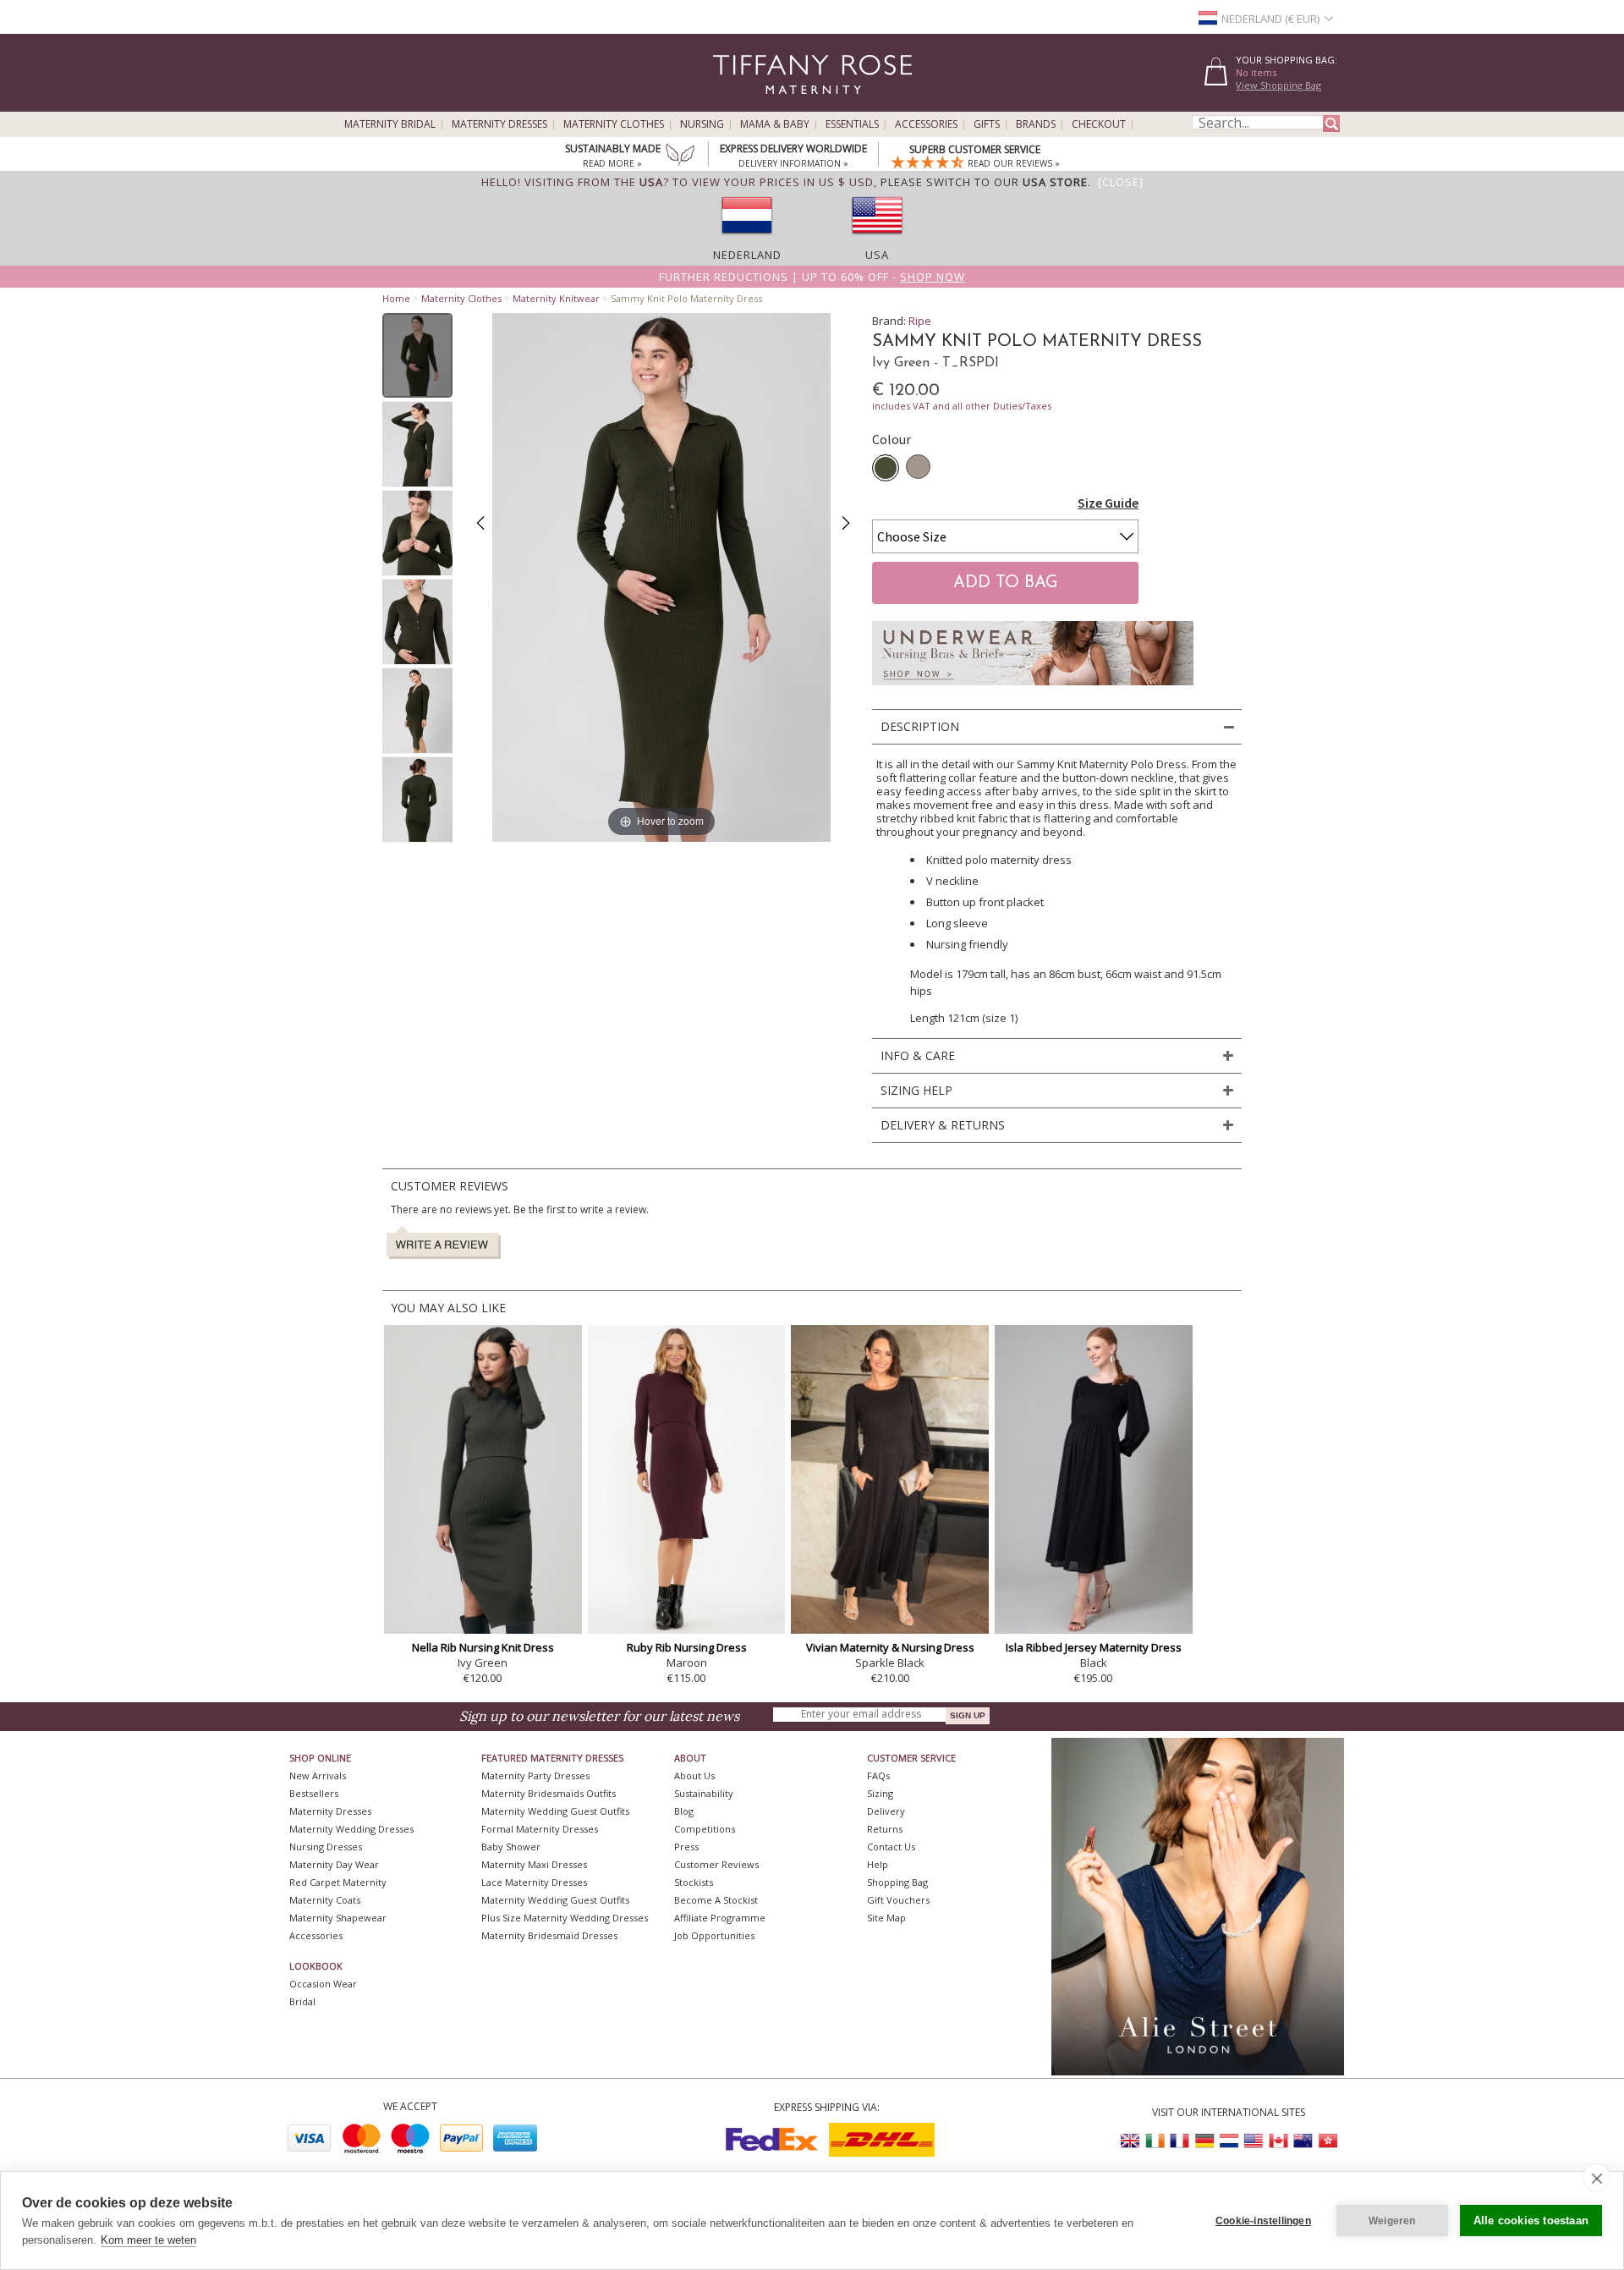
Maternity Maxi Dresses (534, 1864)
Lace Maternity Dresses (534, 1882)
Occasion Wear (323, 1984)
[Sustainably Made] (680, 157)
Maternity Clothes (614, 124)
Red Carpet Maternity (338, 1882)
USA (877, 255)
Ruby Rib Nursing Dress (687, 1647)
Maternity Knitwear (556, 298)
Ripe (920, 321)
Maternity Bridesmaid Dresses (549, 1935)
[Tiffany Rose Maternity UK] (1131, 2141)
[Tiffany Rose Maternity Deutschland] (1204, 2141)
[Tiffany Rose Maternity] (735, 104)
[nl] (747, 239)
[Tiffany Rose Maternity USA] (1254, 2141)
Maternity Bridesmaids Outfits (549, 1793)
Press (686, 1847)
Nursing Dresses (326, 1847)
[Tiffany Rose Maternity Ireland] (1155, 2141)
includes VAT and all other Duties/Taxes (962, 406)
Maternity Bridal (390, 124)
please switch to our (984, 182)
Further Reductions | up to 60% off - (812, 277)
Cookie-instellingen (1263, 2221)
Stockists (694, 1882)
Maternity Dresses (499, 124)
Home (396, 298)
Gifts (987, 124)
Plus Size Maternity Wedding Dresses (565, 1918)
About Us (694, 1775)
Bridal (302, 2001)
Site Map (886, 1918)
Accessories (926, 124)
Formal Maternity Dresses (540, 1829)
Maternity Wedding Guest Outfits (555, 1811)
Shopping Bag (897, 1882)
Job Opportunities (714, 1935)
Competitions (705, 1829)
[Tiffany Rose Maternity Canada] (1278, 2141)
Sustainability (704, 1793)
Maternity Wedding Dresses (351, 1829)
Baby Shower (511, 1847)
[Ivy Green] (886, 468)
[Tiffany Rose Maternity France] (1180, 2141)
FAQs (878, 1775)
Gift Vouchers (898, 1900)
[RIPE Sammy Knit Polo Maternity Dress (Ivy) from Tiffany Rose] (417, 355)
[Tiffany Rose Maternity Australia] (1303, 2141)
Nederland (747, 255)
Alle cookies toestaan (1531, 2221)
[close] (1597, 2178)
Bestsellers (314, 1793)
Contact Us (891, 1847)
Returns (885, 1829)
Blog (684, 1811)
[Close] (1121, 182)
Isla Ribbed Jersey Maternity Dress (1094, 1647)
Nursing (702, 124)
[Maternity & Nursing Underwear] (1033, 690)
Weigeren (1392, 2221)
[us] (877, 239)
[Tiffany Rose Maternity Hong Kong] (1327, 2141)
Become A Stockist (716, 1900)
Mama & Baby (775, 124)
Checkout (1099, 124)
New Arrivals (318, 1775)
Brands (1036, 124)
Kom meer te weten (148, 2240)
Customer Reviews (716, 1864)
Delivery (886, 1811)
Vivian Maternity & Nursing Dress (890, 1647)
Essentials (852, 124)
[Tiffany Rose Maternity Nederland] (1229, 2141)
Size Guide (1108, 503)
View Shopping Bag (1278, 85)
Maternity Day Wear (334, 1864)
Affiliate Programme (720, 1918)
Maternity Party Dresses (535, 1775)
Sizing (880, 1793)
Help (878, 1864)
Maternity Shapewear (338, 1918)
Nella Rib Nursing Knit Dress (483, 1647)
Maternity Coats (325, 1900)
